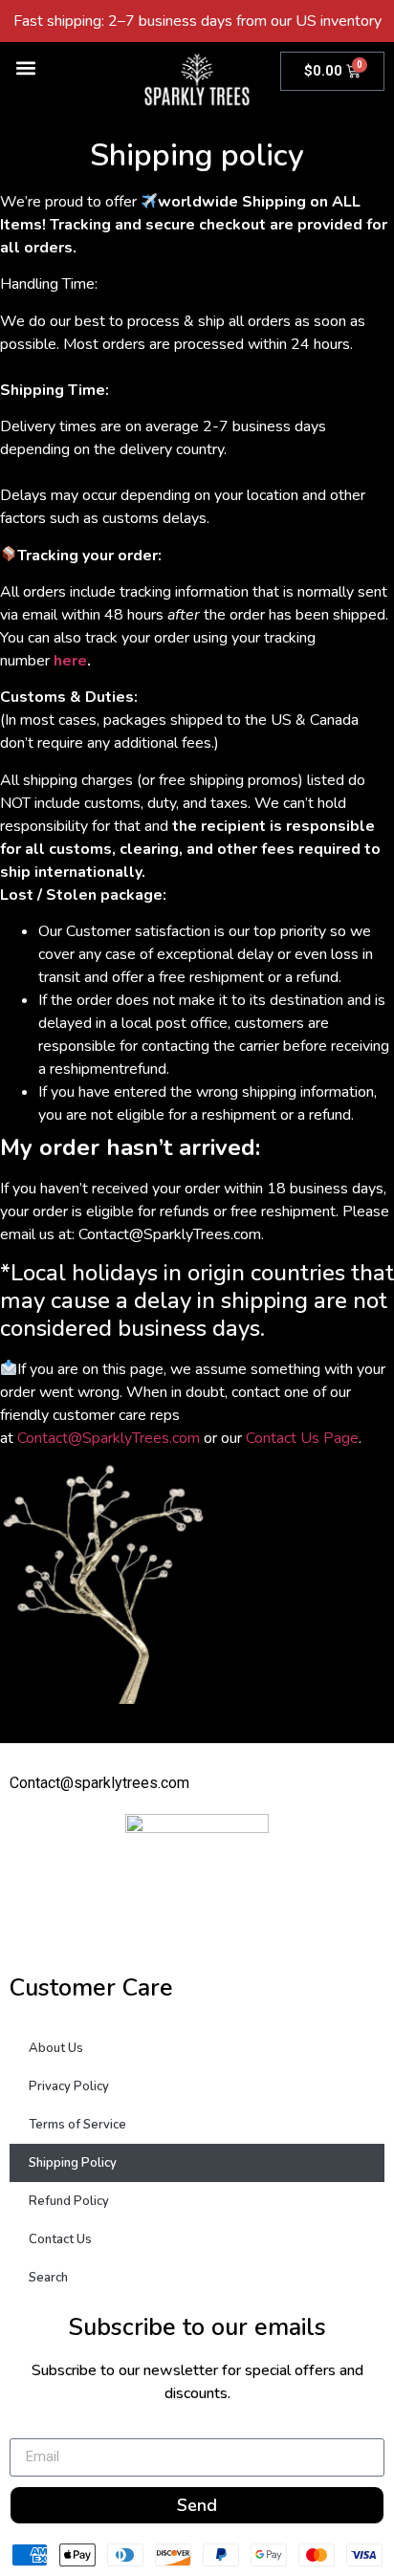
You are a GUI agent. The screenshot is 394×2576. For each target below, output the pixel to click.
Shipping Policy (73, 2163)
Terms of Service (77, 2125)
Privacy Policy (69, 2086)
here (70, 661)
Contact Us (60, 2239)
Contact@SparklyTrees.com (107, 1438)
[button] (25, 67)
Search (48, 2278)
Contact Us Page (302, 1438)
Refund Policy (69, 2201)
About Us (56, 2048)
